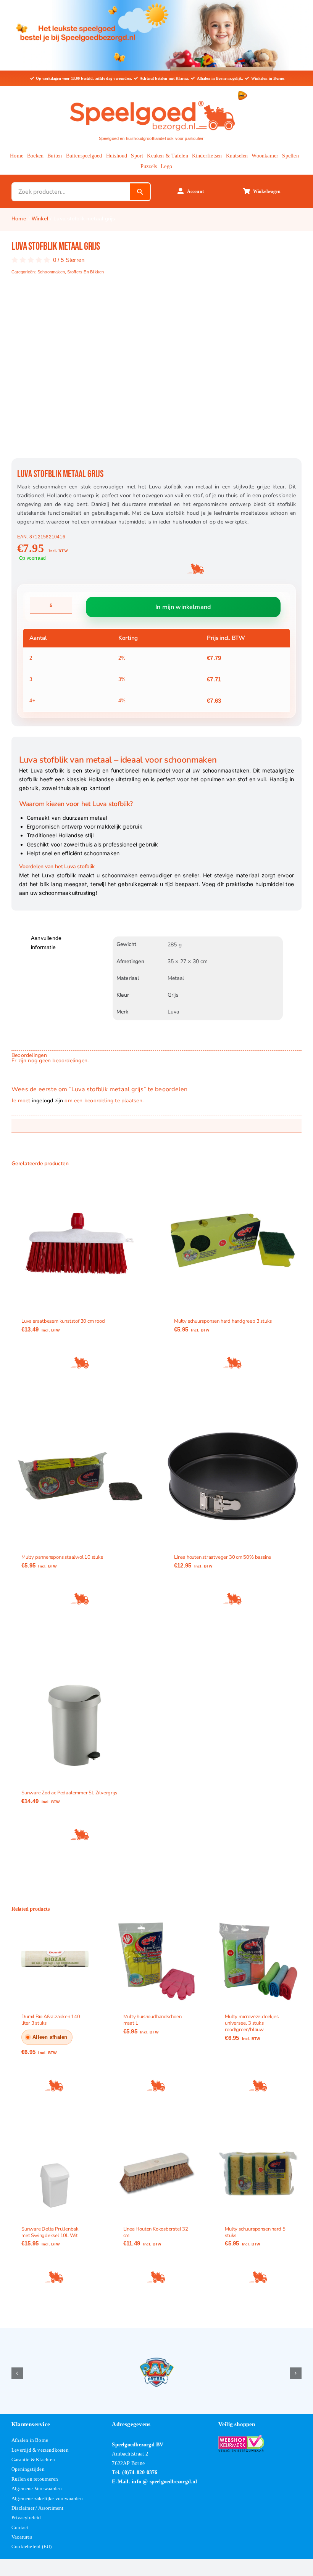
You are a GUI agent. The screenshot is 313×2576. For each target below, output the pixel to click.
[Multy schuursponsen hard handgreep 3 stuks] (233, 1240)
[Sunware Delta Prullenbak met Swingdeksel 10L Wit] (55, 2174)
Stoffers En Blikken (86, 272)
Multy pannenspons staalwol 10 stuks (62, 1557)
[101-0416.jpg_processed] (156, 374)
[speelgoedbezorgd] (152, 99)
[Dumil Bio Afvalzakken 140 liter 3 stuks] (55, 1962)
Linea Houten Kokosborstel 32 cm (156, 2232)
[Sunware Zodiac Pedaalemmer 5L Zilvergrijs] (80, 1712)
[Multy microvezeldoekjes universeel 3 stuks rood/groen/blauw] (258, 1962)
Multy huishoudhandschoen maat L (152, 2020)
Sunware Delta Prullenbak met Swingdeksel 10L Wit (50, 2232)
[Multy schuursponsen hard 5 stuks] (258, 2174)
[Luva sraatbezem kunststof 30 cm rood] (80, 1240)
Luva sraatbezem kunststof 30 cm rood (63, 1321)
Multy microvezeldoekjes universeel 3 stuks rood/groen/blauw (252, 2024)
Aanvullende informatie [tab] (46, 943)
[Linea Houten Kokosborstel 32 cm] (157, 2174)
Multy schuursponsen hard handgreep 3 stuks (223, 1321)
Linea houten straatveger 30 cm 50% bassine (223, 1557)
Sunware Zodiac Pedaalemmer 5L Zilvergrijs (69, 1793)
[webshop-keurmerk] (241, 2438)
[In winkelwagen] (80, 1363)
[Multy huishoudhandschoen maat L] (157, 1962)
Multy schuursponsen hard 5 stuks (255, 2232)
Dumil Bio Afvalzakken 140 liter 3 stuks (51, 2020)
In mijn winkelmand (183, 607)
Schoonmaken (51, 272)
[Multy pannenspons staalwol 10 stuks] (80, 1476)
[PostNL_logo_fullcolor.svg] (243, 93)
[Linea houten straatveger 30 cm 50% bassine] (233, 1476)
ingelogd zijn (48, 1101)
